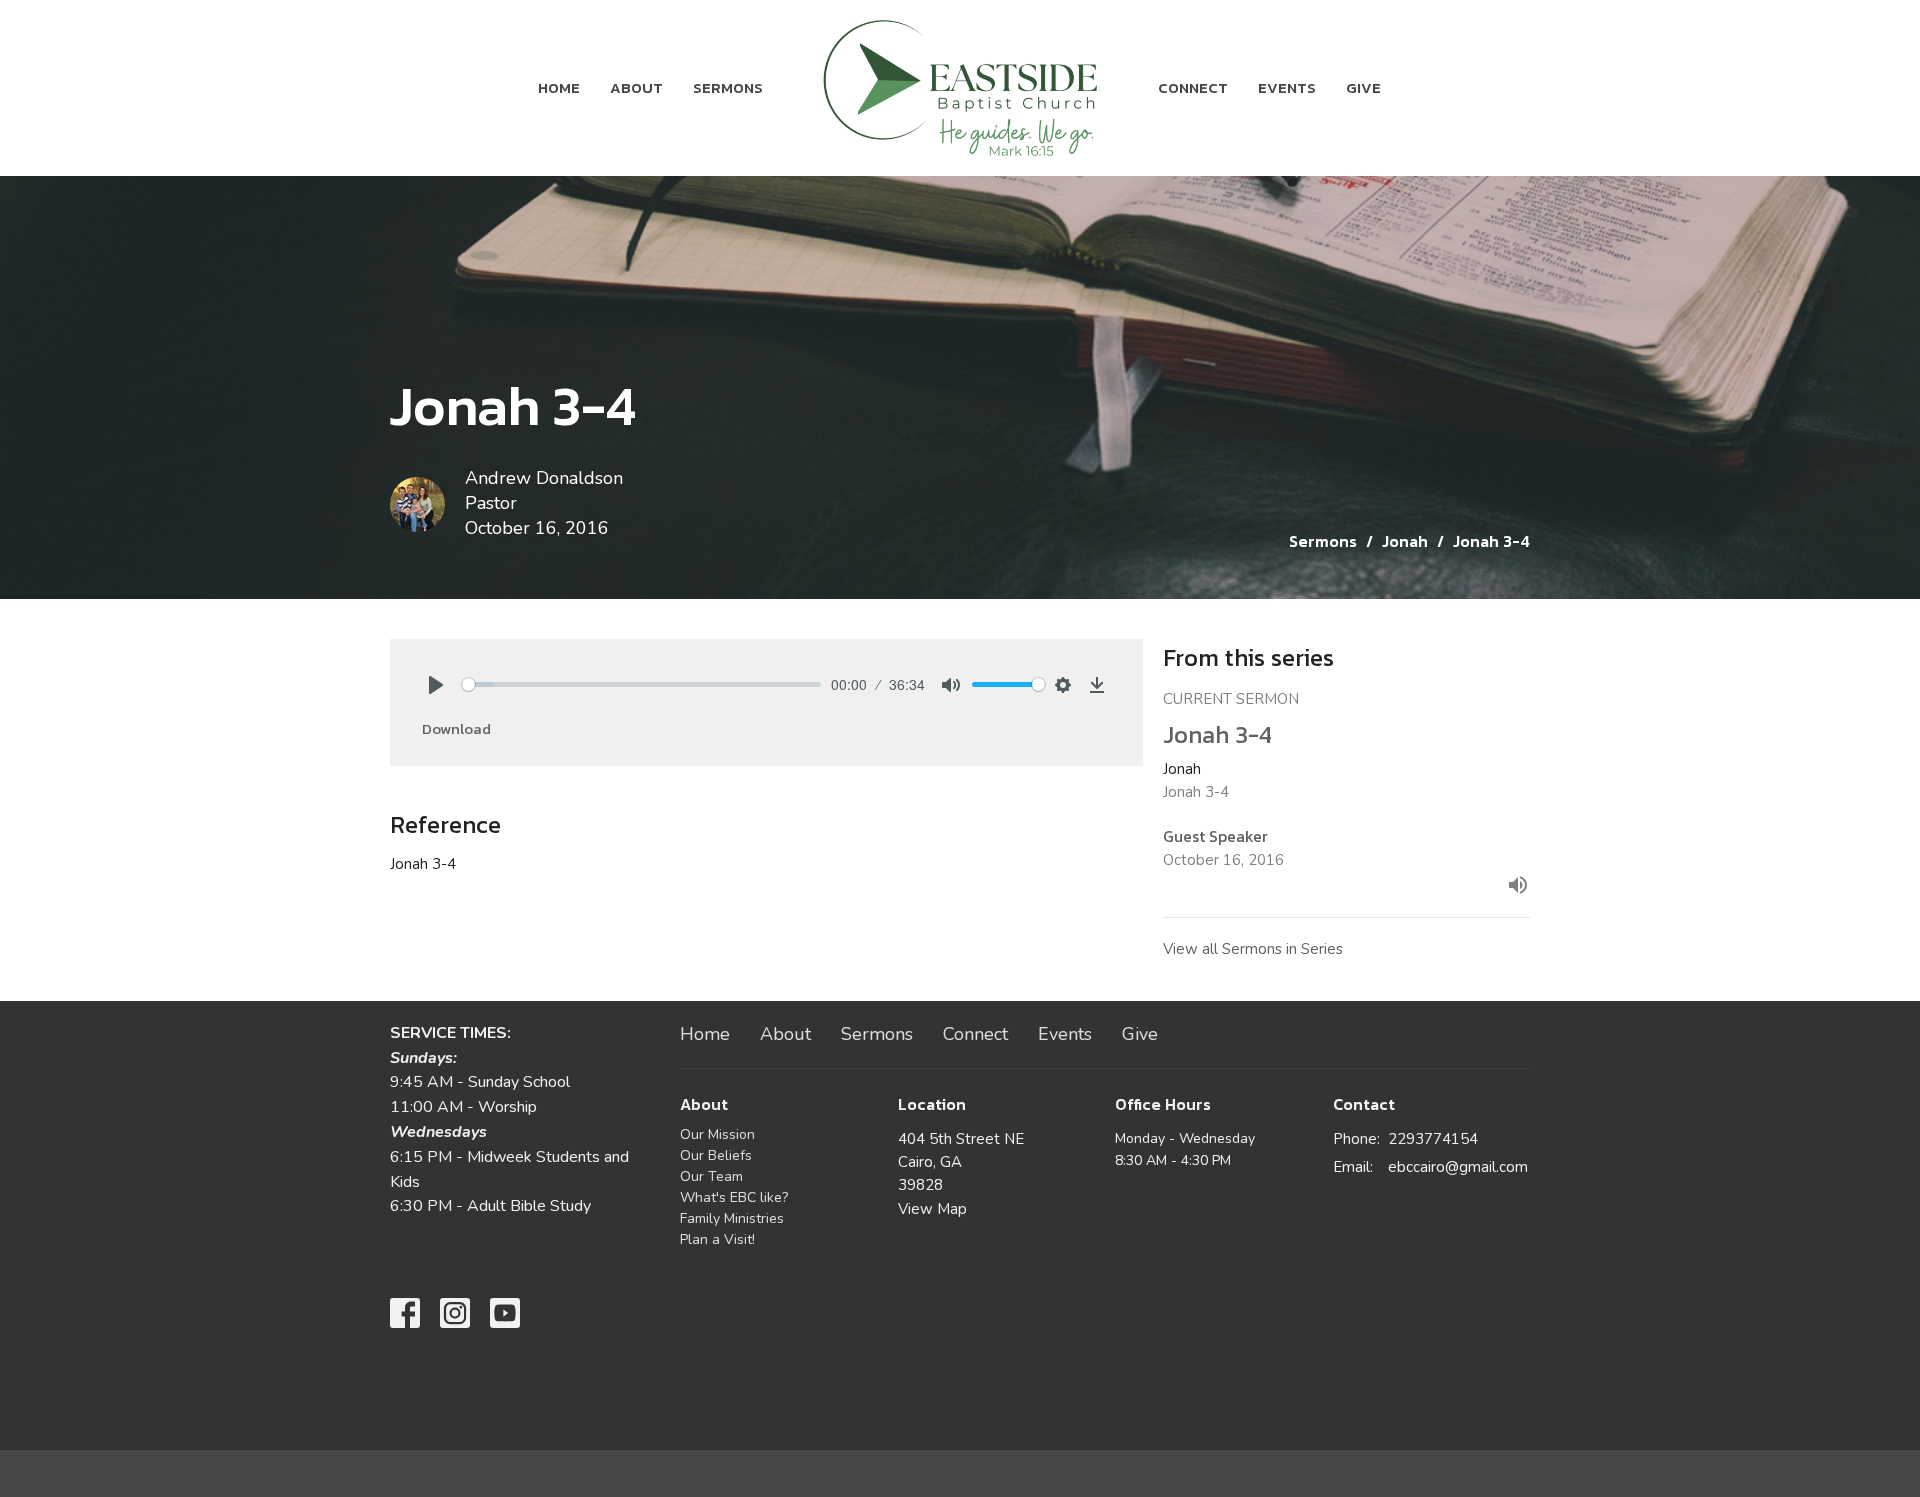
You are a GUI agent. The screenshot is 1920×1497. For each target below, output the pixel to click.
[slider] (641, 684)
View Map (932, 1209)
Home (559, 87)
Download (456, 728)
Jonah (1405, 541)
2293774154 (1433, 1139)
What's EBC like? (734, 1197)
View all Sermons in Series (1253, 949)
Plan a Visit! (717, 1239)
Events (1287, 87)
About (636, 87)
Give (1363, 87)
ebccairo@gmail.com (1458, 1167)
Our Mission (717, 1134)
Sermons (728, 87)
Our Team (711, 1176)
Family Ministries (732, 1218)
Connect (1193, 87)
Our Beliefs (716, 1155)
